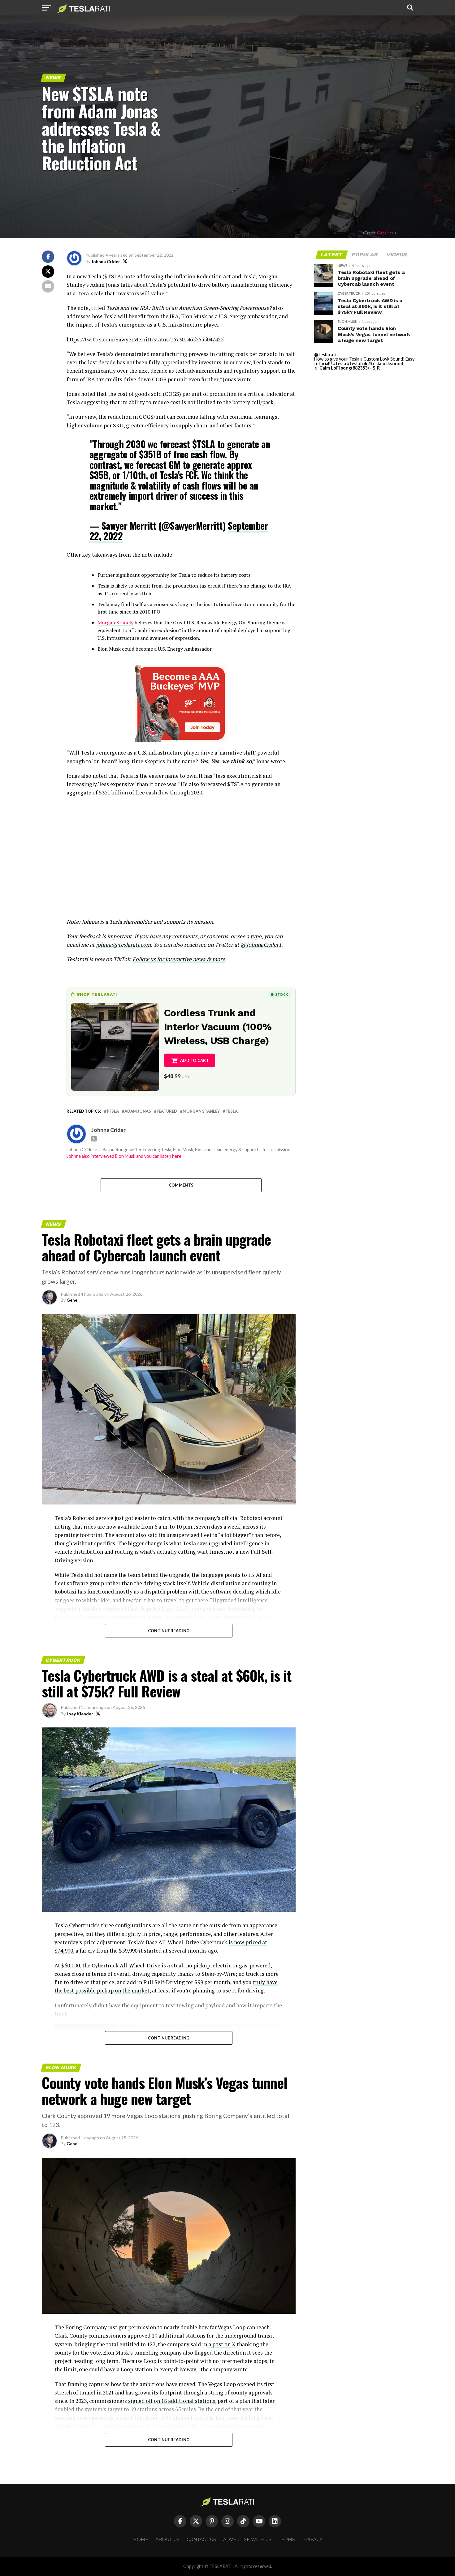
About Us (167, 2540)
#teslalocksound (386, 364)
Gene (72, 1300)
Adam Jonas (138, 1111)
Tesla (232, 1111)
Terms (287, 2540)
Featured (167, 1111)
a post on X (221, 2344)
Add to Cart (195, 1060)
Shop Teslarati (97, 994)
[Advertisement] (181, 856)
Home (141, 2540)
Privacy (312, 2540)
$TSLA (204, 444)
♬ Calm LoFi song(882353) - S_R (347, 368)
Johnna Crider (106, 261)
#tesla (340, 364)
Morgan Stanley (201, 1111)
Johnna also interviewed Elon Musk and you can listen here (124, 1156)
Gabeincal (386, 233)
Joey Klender (80, 1714)
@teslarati (325, 355)
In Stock (279, 994)
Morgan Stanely (115, 623)
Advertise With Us (247, 2540)
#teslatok (357, 364)
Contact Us (201, 2540)
